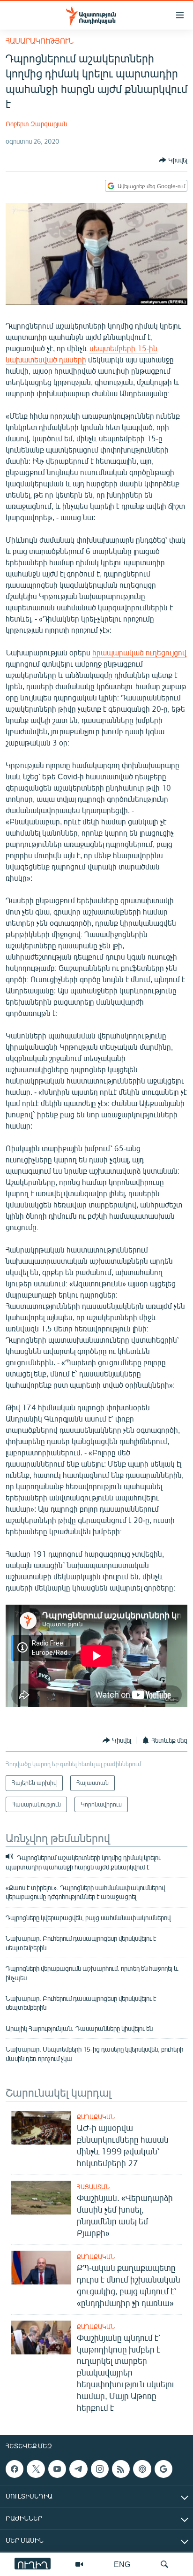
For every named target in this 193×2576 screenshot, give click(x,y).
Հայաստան (93, 2187)
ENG (122, 2564)
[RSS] (121, 2469)
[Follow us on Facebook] (15, 2469)
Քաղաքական (96, 2117)
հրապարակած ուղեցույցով (139, 652)
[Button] (173, 160)
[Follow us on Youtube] (57, 2469)
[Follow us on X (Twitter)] (36, 2469)
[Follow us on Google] (163, 2469)
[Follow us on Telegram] (78, 2469)
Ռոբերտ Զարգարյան (36, 124)
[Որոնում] (164, 2564)
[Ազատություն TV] (79, 2564)
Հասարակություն (40, 41)
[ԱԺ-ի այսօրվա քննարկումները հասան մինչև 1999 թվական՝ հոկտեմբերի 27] (41, 2128)
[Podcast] (142, 2469)
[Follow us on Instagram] (100, 2469)
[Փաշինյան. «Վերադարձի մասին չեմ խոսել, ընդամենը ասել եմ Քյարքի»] (41, 2198)
